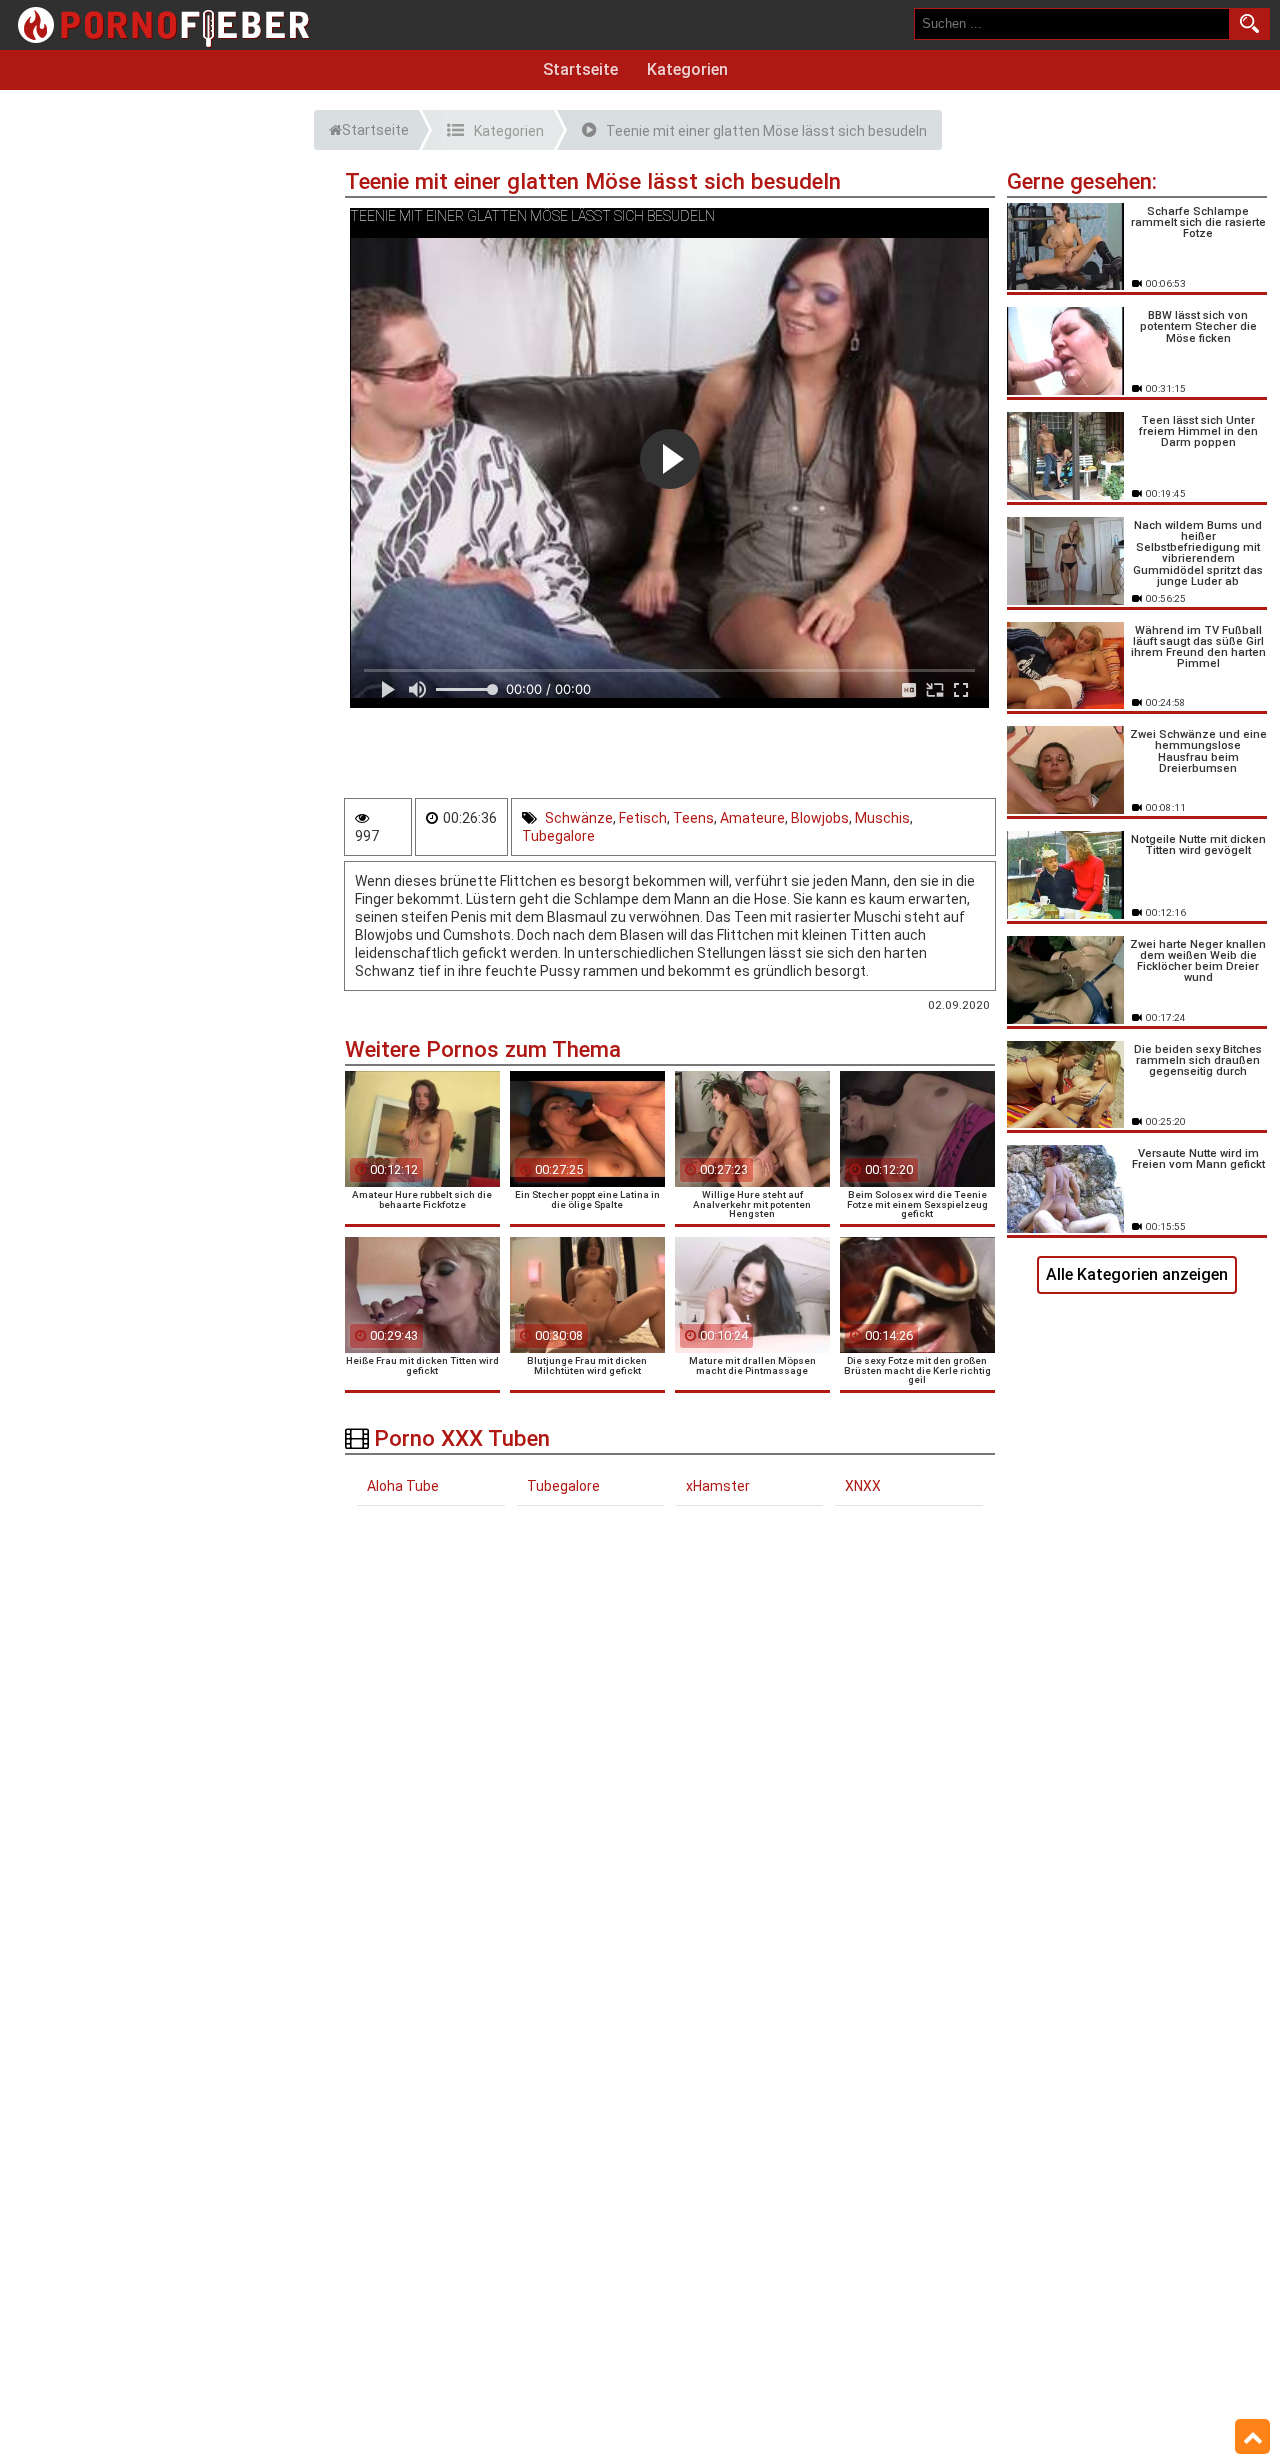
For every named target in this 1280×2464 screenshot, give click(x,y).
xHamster (718, 1486)
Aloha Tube (403, 1486)
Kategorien (687, 69)
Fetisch (643, 818)
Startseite (580, 69)
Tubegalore (558, 836)
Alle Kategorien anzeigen (1137, 1274)
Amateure (752, 818)
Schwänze (579, 818)
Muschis (882, 818)
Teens (693, 818)
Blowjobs (820, 818)
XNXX (863, 1486)
